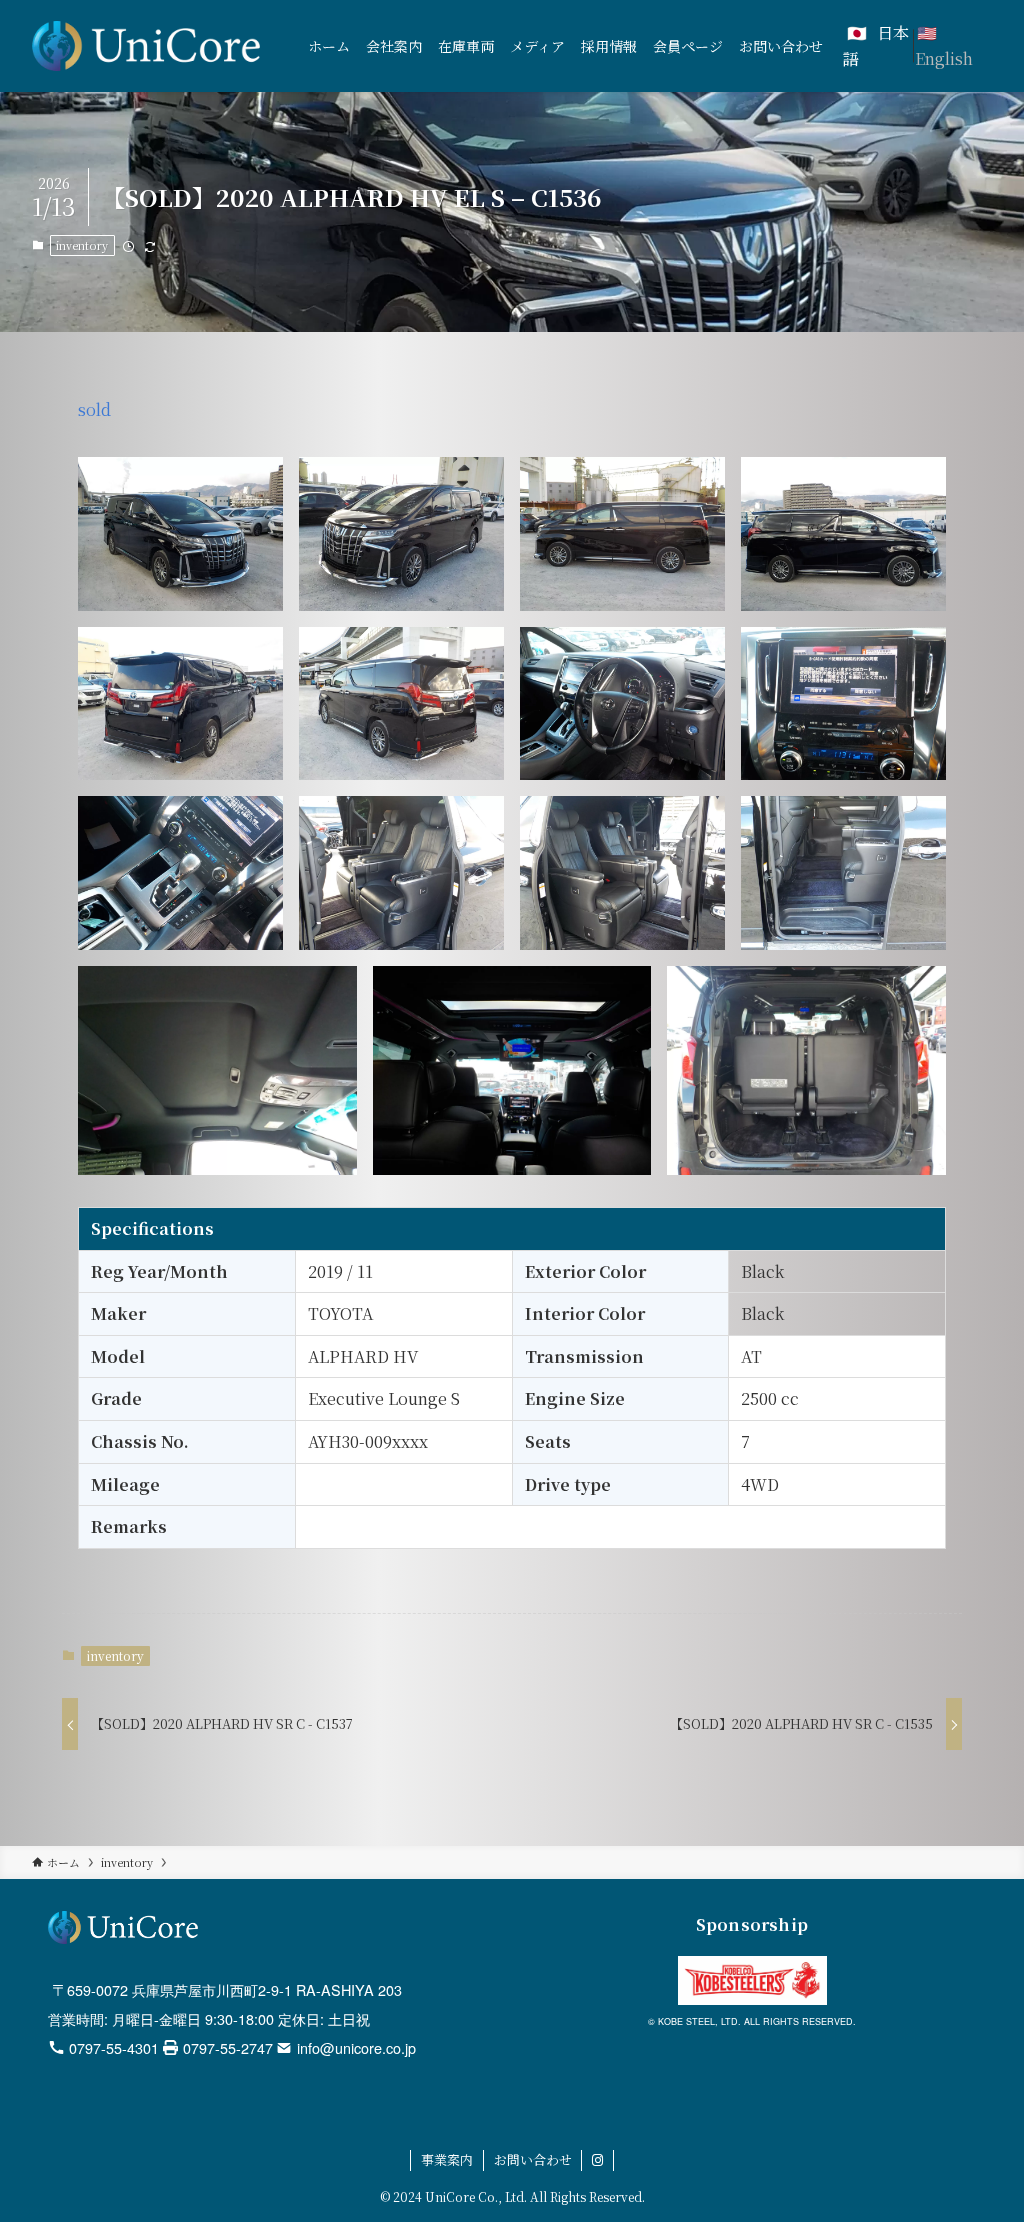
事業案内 (447, 2159)
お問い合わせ (533, 2159)
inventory (82, 245)
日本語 (876, 45)
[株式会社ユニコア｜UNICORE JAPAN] (146, 46)
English (944, 58)
